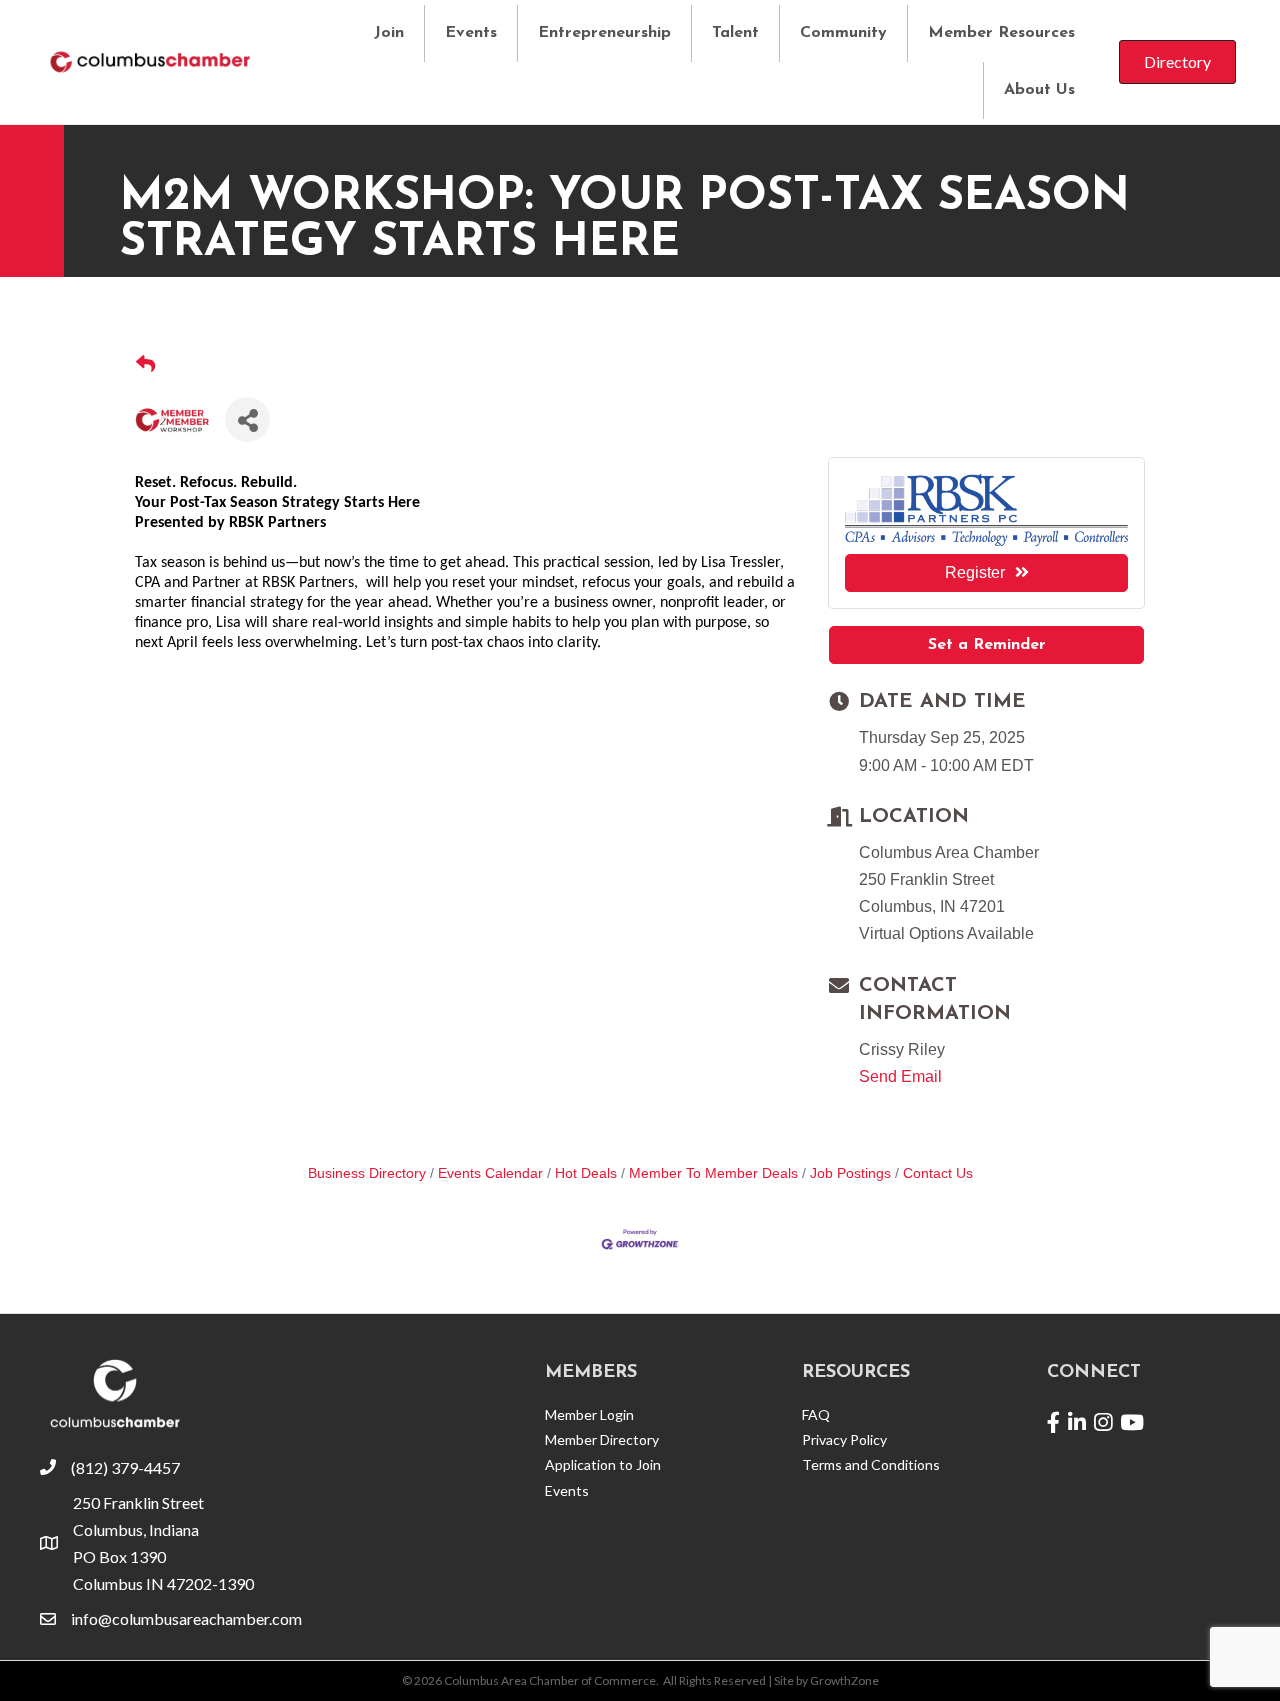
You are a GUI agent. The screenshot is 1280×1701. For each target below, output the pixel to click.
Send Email (900, 1076)
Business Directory (367, 1173)
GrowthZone (844, 1680)
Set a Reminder (987, 645)
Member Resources (1001, 33)
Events (471, 33)
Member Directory (602, 1439)
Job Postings (850, 1173)
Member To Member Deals (713, 1173)
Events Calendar (490, 1173)
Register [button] (975, 572)
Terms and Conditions (871, 1464)
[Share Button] (247, 419)
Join (389, 33)
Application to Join (603, 1464)
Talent (735, 33)
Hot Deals (586, 1173)
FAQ (816, 1414)
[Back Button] (145, 365)
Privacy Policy (844, 1439)
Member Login (589, 1414)
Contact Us (938, 1173)
